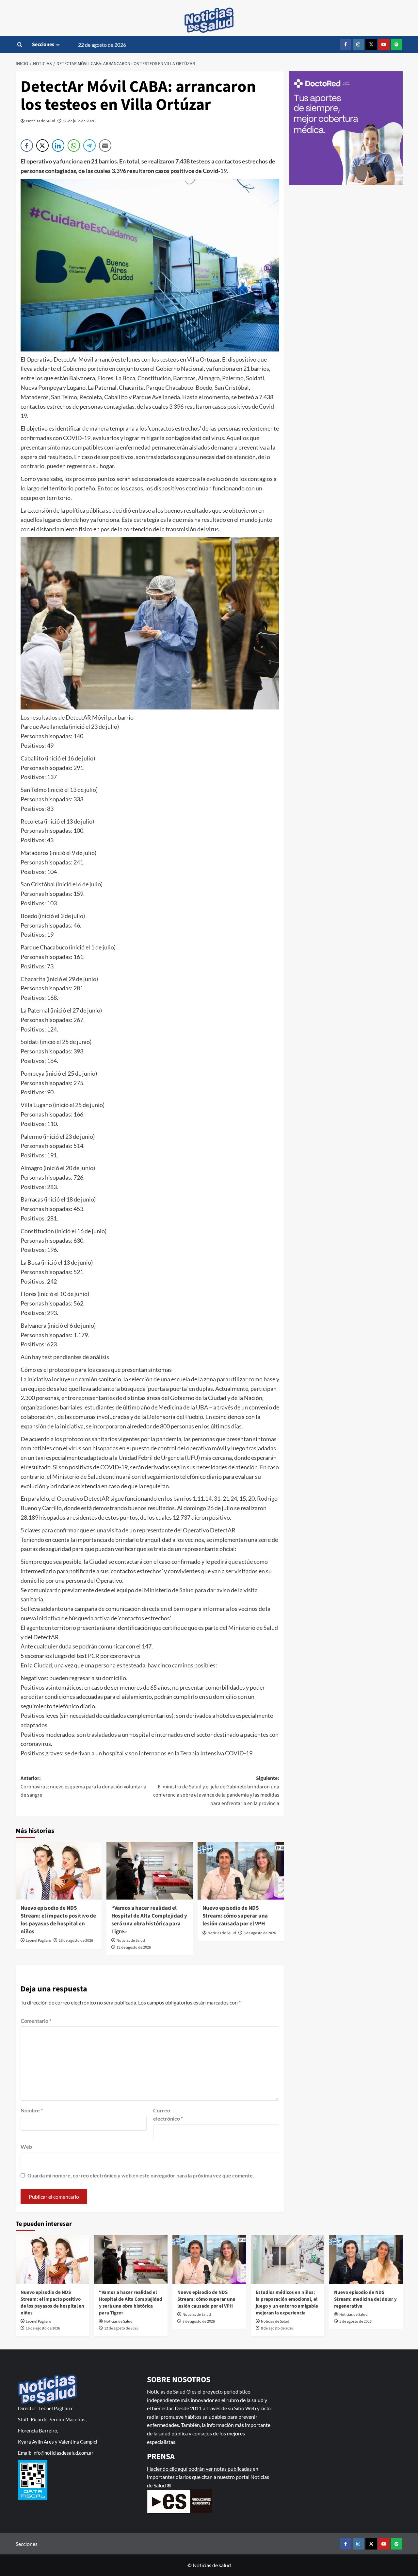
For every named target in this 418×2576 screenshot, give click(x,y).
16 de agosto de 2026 (76, 1941)
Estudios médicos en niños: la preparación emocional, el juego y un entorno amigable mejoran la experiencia (287, 2303)
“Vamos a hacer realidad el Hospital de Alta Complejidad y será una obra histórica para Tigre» (149, 1920)
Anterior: (83, 1787)
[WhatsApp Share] (74, 145)
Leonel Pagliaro (39, 1941)
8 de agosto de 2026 (260, 1933)
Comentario (36, 2021)
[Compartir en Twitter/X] (42, 145)
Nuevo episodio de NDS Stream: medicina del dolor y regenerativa (365, 2299)
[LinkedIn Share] (58, 145)
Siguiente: (216, 1791)
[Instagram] (358, 45)
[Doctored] (346, 128)
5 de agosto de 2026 (355, 2321)
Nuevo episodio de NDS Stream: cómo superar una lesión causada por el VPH (235, 1916)
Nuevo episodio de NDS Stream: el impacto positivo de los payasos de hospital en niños (58, 1920)
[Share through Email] (105, 145)
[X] (371, 45)
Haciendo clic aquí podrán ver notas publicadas (200, 2469)
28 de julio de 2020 (79, 121)
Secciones (43, 44)
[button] (20, 45)
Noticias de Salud (41, 121)
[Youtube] (384, 45)
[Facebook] (346, 45)
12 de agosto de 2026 (134, 1947)
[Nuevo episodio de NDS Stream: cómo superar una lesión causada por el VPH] (241, 1871)
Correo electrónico (168, 2115)
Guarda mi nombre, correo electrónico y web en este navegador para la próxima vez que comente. (141, 2175)
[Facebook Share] (27, 145)
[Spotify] (397, 45)
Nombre (32, 2110)
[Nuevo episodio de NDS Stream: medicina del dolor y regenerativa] (366, 2260)
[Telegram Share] (89, 145)
